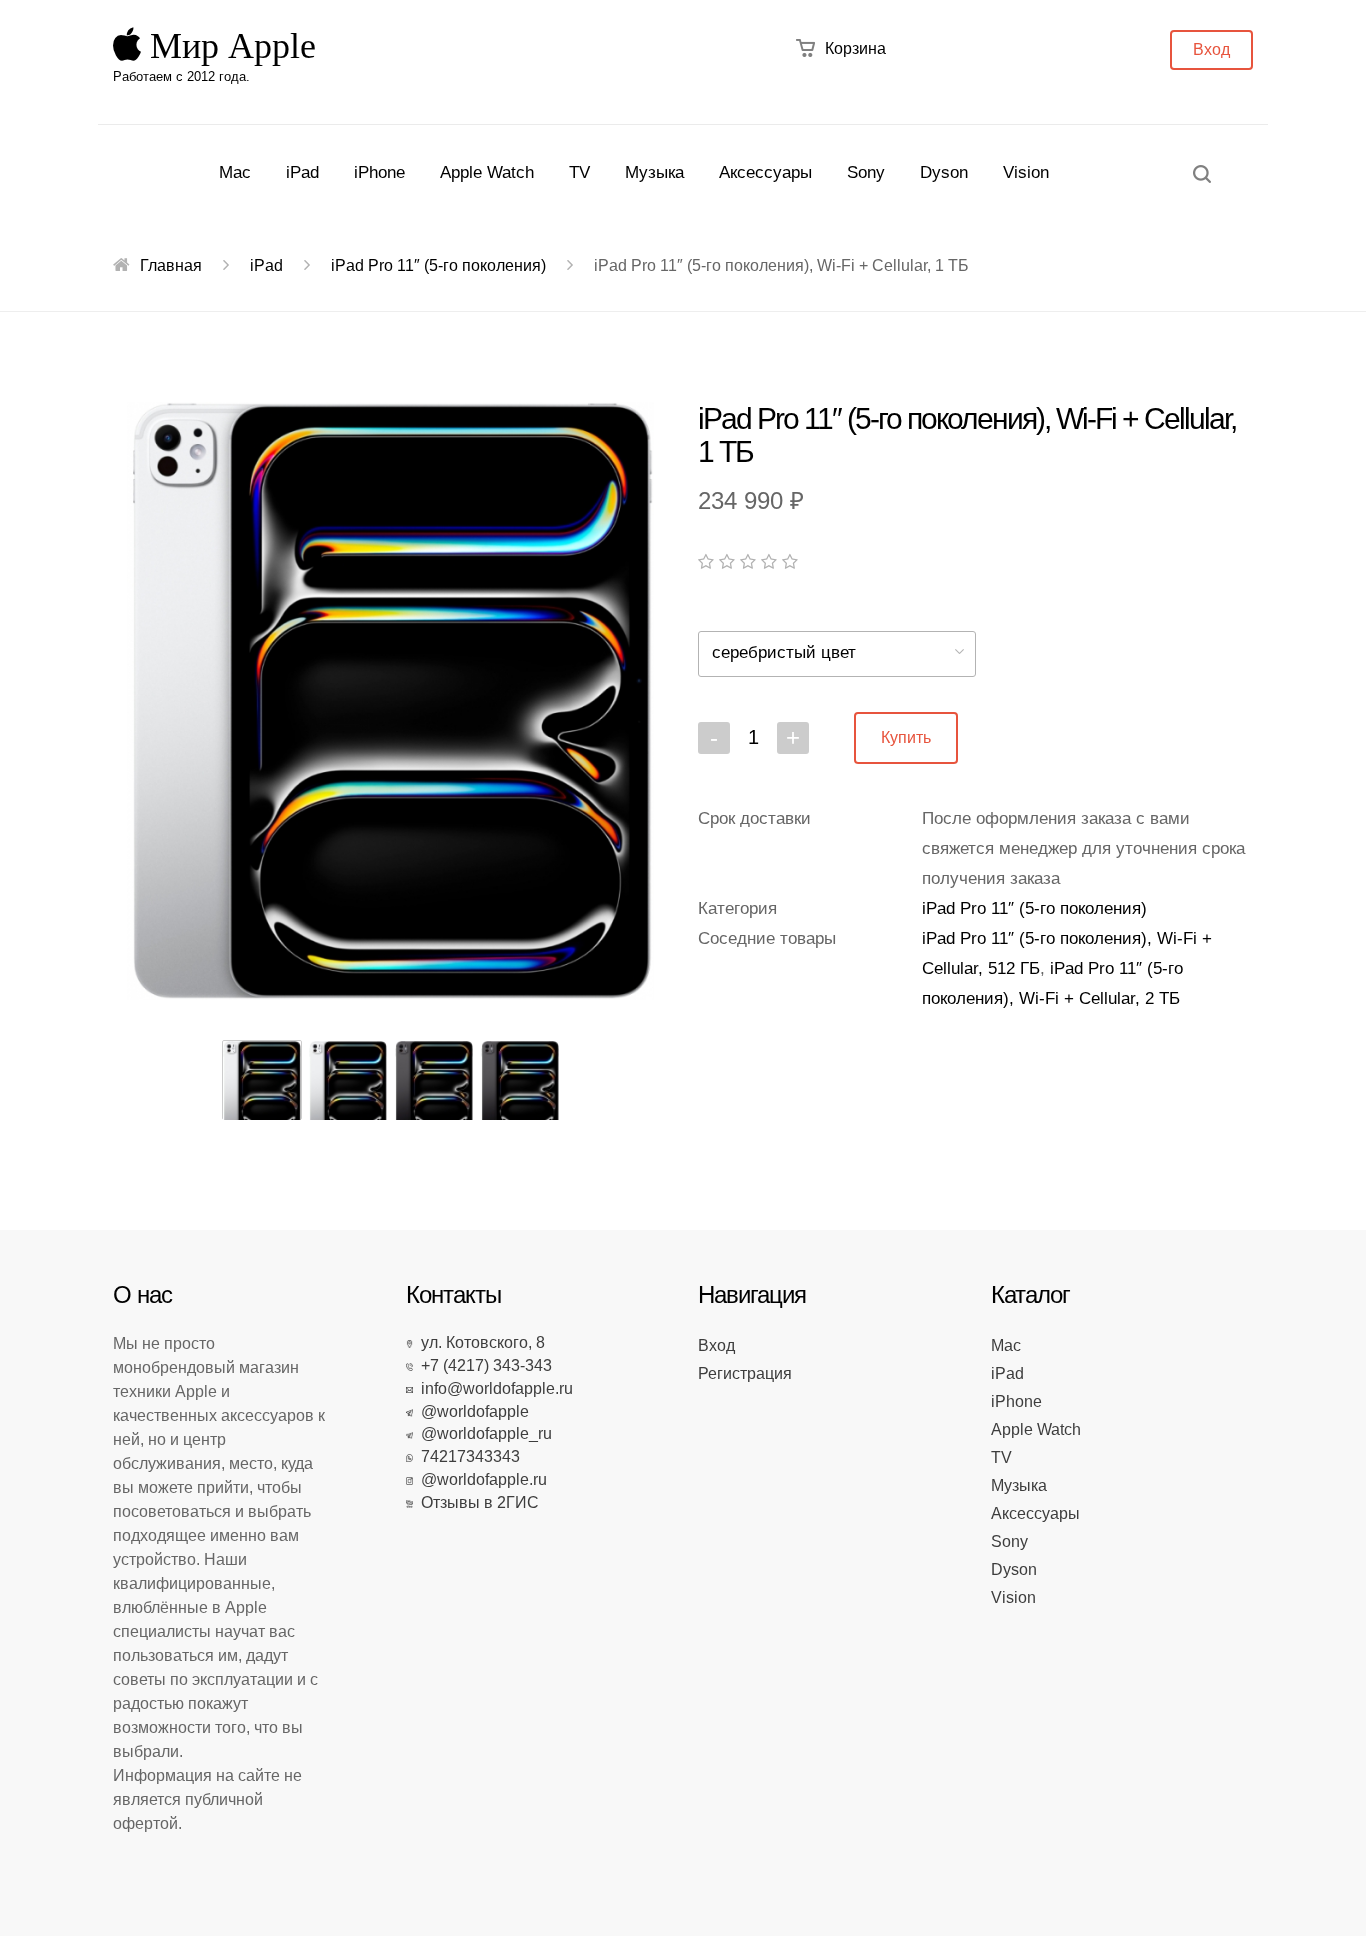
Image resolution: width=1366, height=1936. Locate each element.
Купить (906, 737)
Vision (1026, 172)
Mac (235, 172)
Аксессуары (765, 172)
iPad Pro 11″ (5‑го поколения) (438, 265)
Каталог (1030, 1294)
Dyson (944, 172)
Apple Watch (487, 172)
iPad (302, 172)
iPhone (379, 172)
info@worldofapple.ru (493, 1388)
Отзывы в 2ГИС (476, 1502)
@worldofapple (471, 1411)
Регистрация (745, 1373)
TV (579, 172)
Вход (1211, 49)
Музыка (654, 172)
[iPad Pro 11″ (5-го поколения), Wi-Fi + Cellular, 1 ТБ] (390, 701)
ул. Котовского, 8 (479, 1342)
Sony (866, 172)
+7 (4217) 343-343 (482, 1365)
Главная (171, 265)
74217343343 (466, 1456)
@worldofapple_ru (482, 1433)
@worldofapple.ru (480, 1479)
